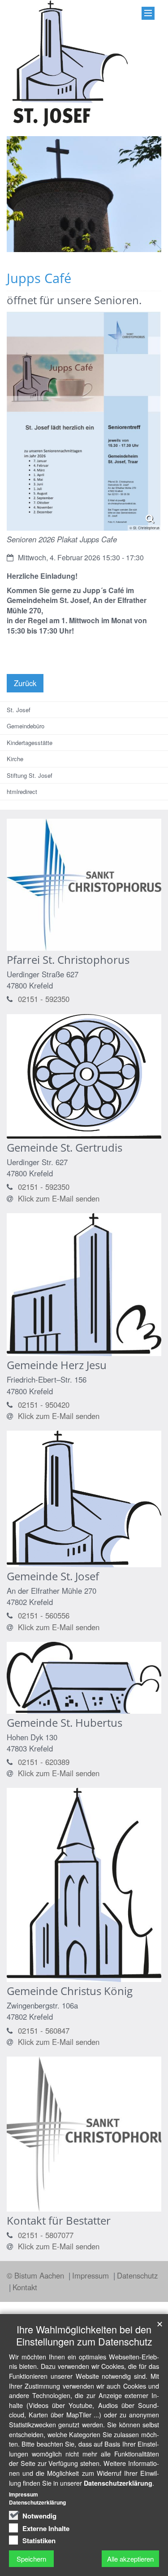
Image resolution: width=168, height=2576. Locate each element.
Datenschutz (137, 2275)
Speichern (31, 2559)
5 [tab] (111, 252)
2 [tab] (71, 252)
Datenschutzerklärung (118, 2483)
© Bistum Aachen (37, 2275)
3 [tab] (84, 252)
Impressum (92, 2275)
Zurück (25, 683)
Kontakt (25, 2287)
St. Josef (19, 710)
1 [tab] (57, 252)
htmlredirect (22, 791)
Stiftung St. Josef (30, 775)
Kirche (15, 759)
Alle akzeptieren (130, 2559)
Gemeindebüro (26, 726)
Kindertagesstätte (30, 743)
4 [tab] (98, 252)
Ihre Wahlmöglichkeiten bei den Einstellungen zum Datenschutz (84, 2335)
